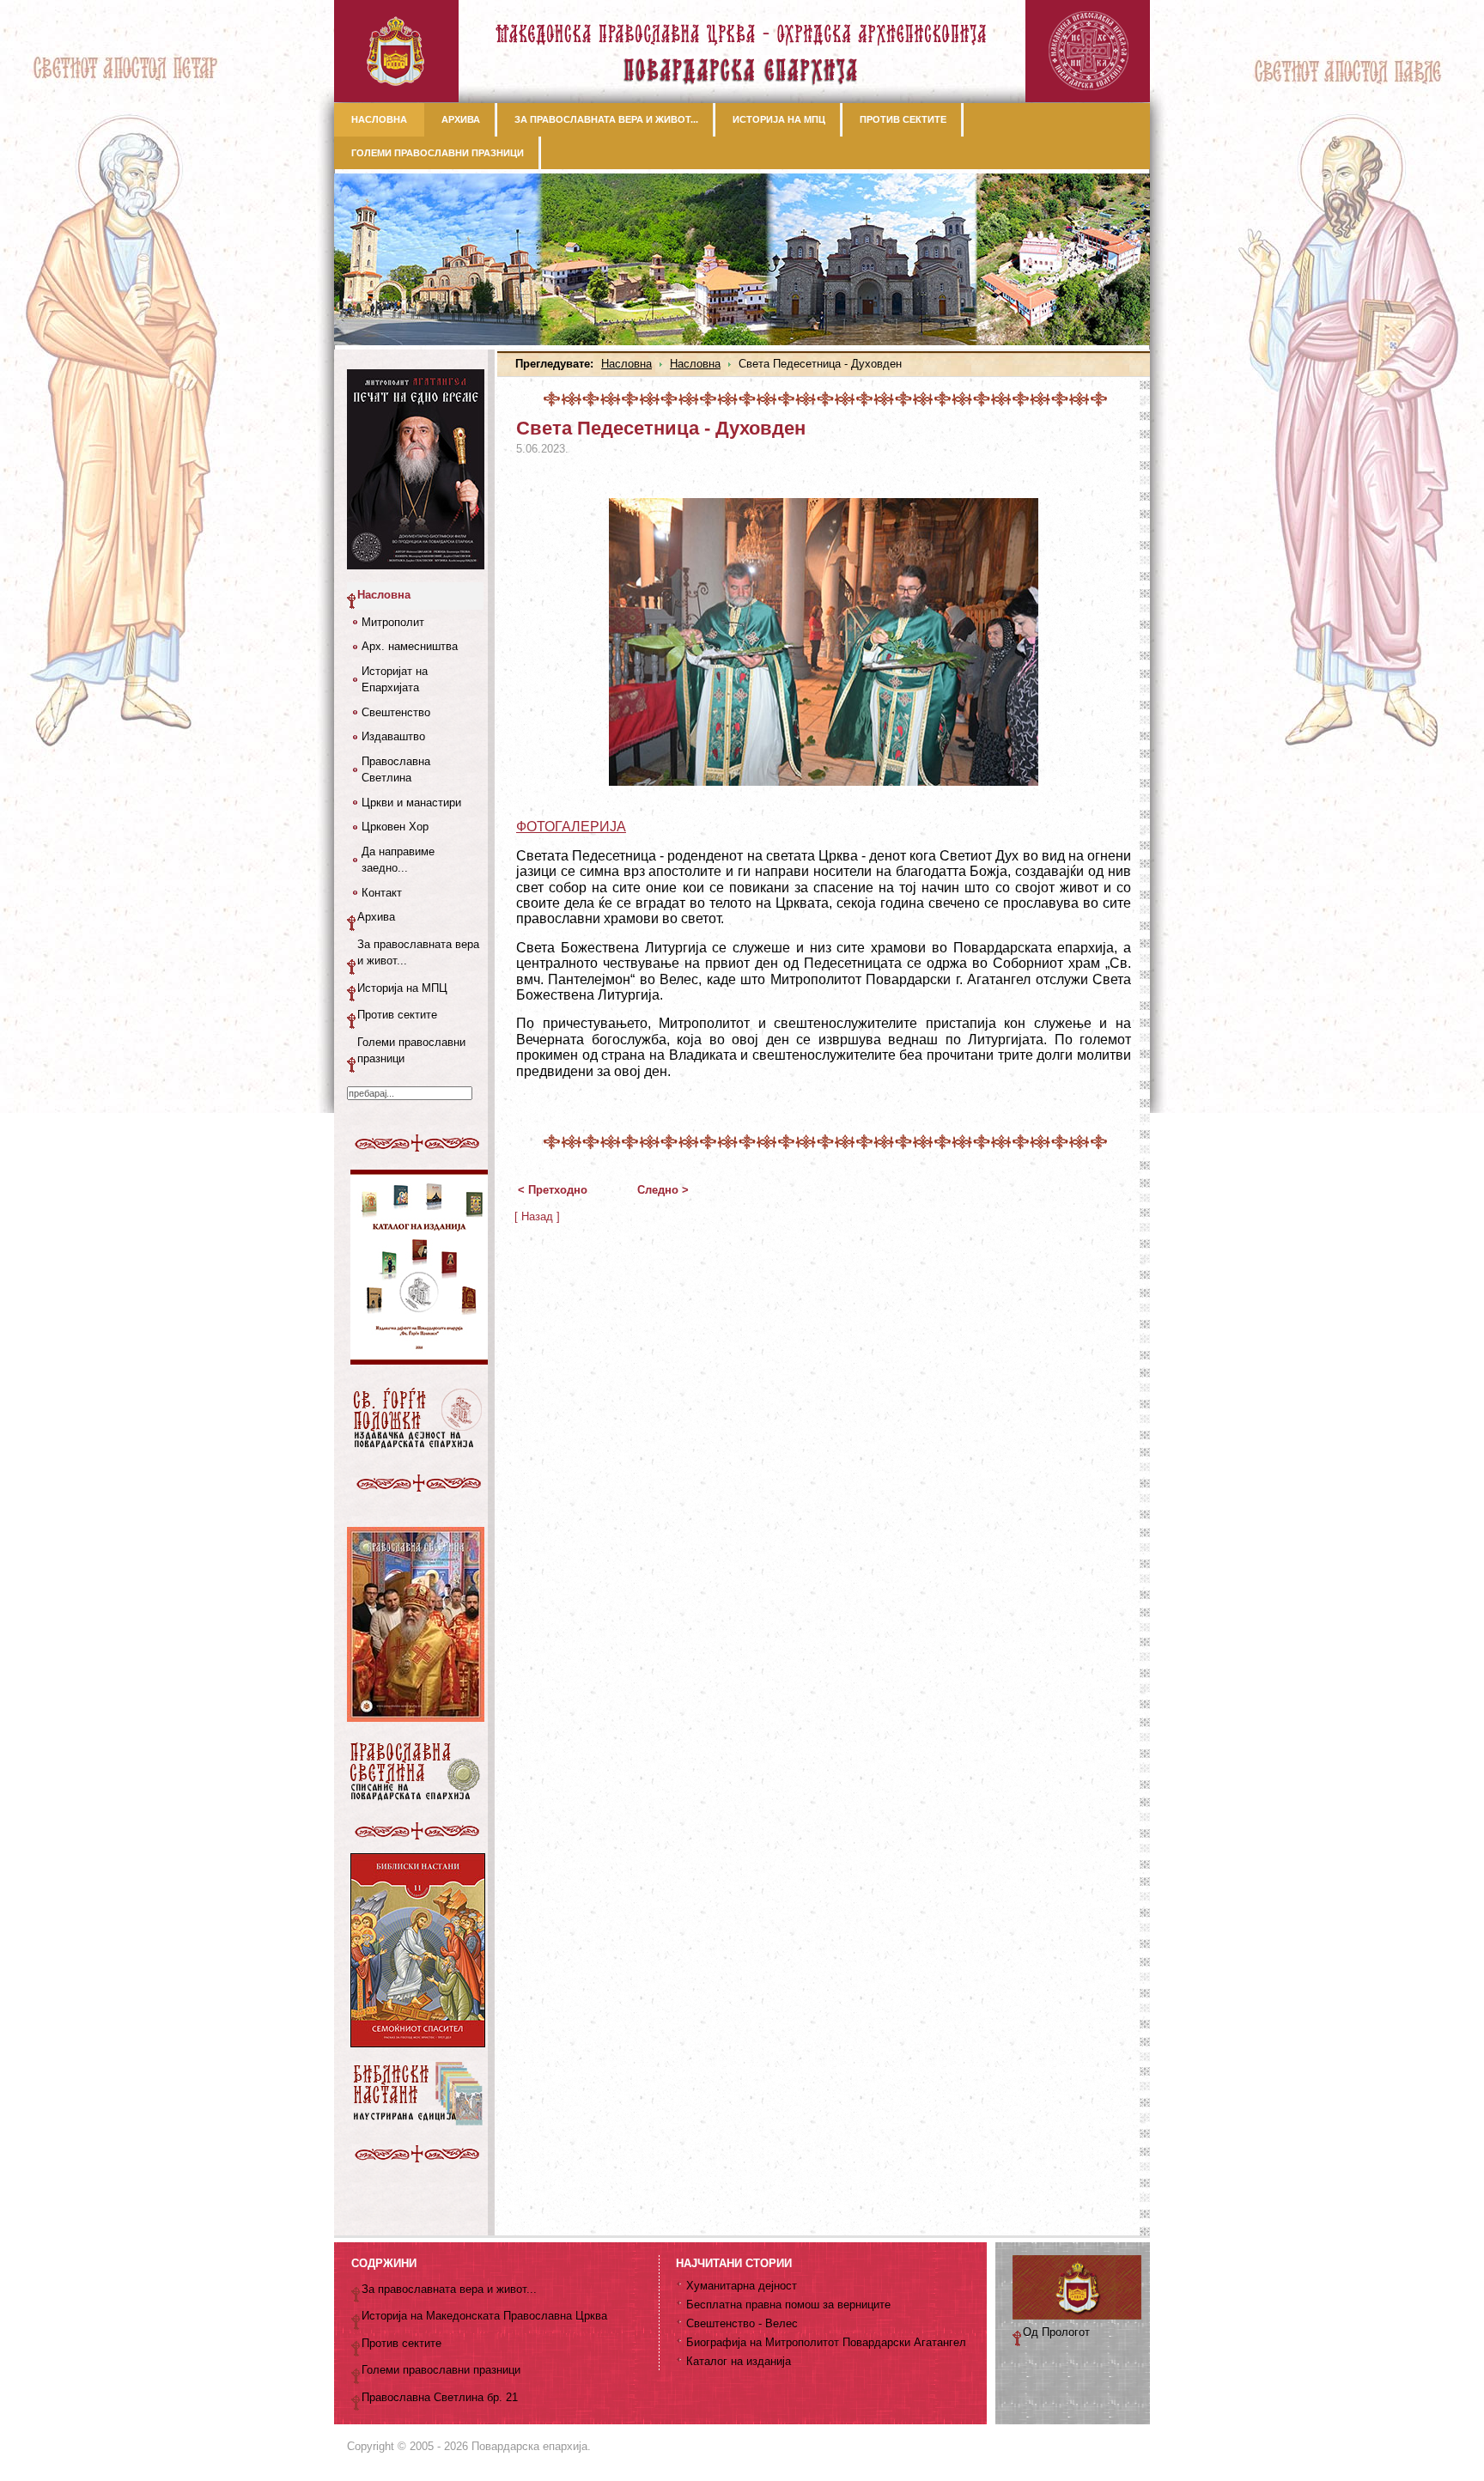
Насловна (626, 364)
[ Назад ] (537, 1216)
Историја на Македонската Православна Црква (484, 2316)
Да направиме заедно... (398, 860)
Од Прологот (1056, 2332)
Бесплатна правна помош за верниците (788, 2305)
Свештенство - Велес (742, 2323)
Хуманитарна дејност (742, 2286)
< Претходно (553, 1190)
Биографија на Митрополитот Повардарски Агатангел (826, 2342)
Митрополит (393, 622)
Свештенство (396, 712)
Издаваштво (393, 736)
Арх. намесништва (410, 646)
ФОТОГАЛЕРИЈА (571, 827)
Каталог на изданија (739, 2361)
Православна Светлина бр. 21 (440, 2397)
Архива (376, 917)
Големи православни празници (411, 1051)
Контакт (382, 893)
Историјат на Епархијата (395, 680)
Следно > (663, 1190)
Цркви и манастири (411, 803)
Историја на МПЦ (402, 988)
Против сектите (397, 1015)
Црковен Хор (395, 827)
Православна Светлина (396, 770)
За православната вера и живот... (418, 953)
